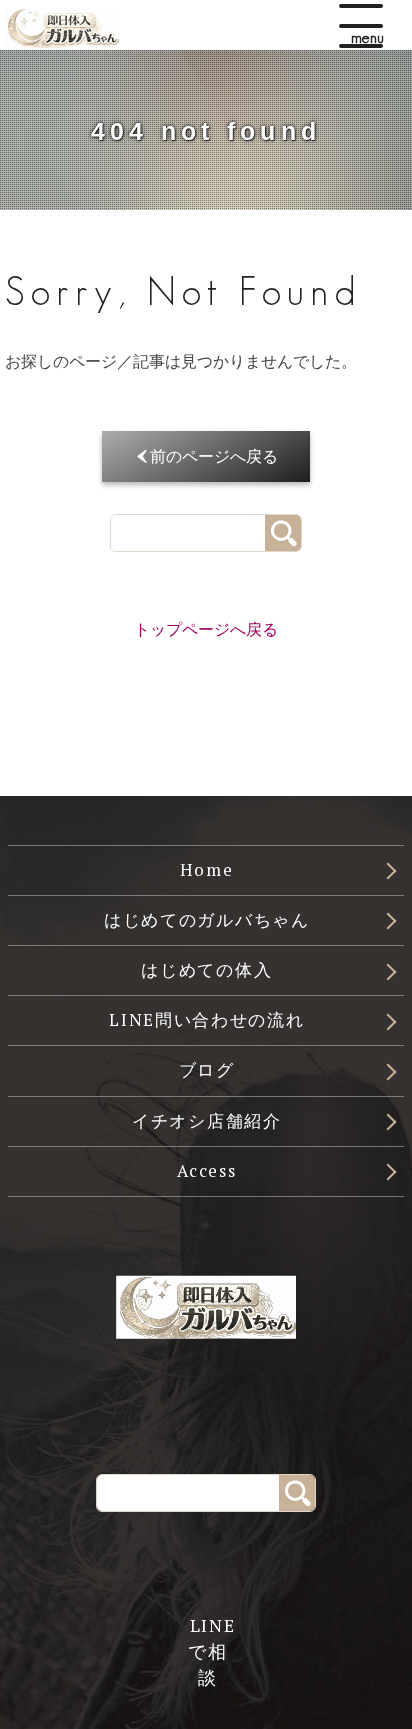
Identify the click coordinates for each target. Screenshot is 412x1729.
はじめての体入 (206, 970)
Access (206, 1171)
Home (206, 870)
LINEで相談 (208, 1633)
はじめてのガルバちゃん (206, 920)
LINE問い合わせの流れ (206, 1020)
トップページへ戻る (206, 629)
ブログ (207, 1070)
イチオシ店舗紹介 (206, 1121)
